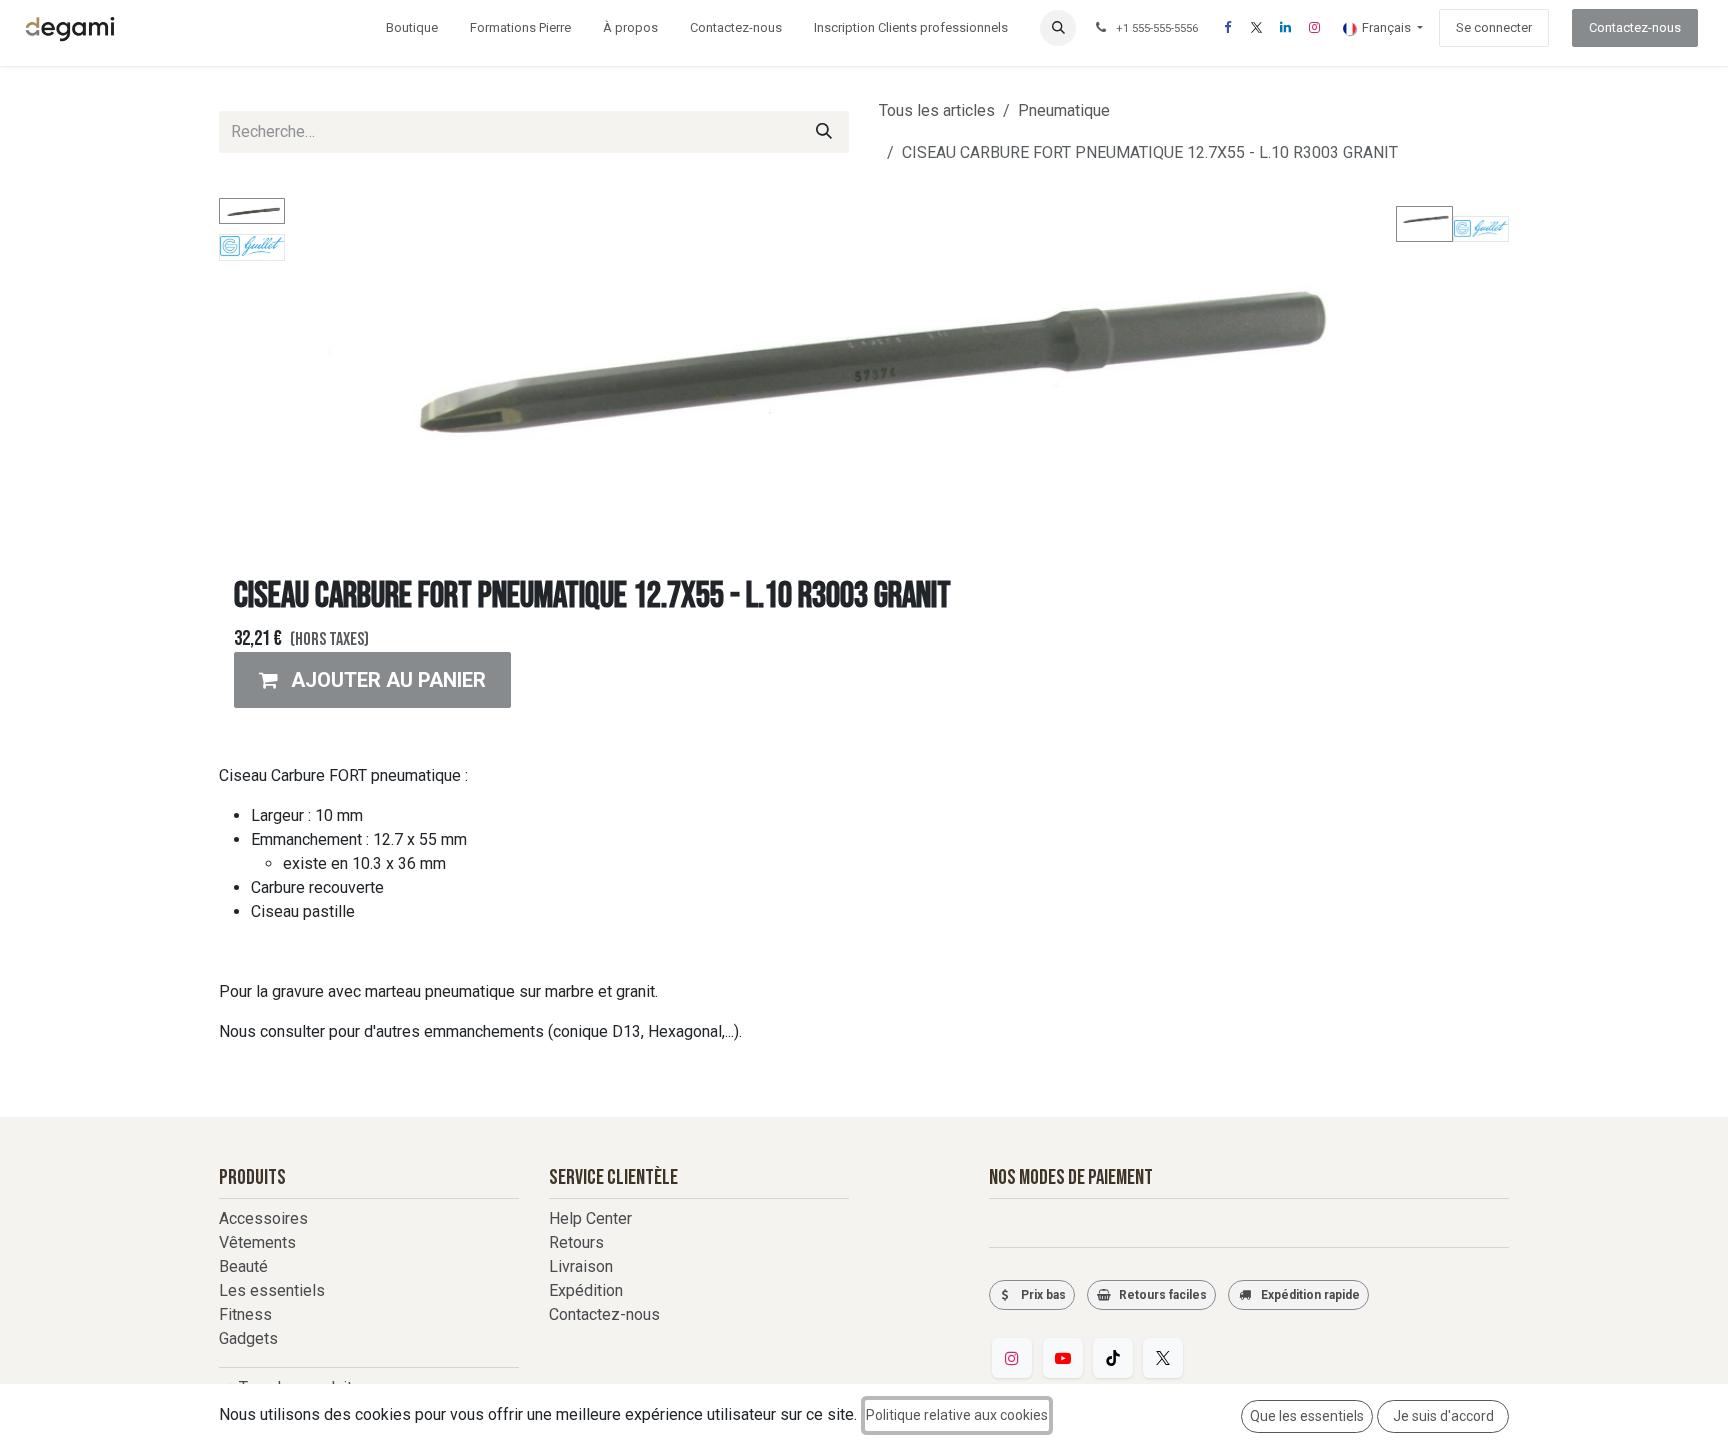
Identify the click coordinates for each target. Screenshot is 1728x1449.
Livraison (581, 1266)
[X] (1256, 28)
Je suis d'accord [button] (1443, 1416)
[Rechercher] (824, 132)
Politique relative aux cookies (957, 1415)
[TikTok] (1113, 1358)
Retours (576, 1242)
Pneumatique (1064, 110)
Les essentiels (272, 1290)
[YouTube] (1063, 1358)
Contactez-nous (1635, 27)
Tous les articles (937, 110)
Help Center (590, 1218)
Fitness (245, 1314)
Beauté (243, 1266)
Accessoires (263, 1218)
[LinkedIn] (1285, 28)
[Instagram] (1314, 28)
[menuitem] (412, 28)
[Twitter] (1163, 1358)
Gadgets (248, 1338)
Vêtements (257, 1242)
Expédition (586, 1290)
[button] (1058, 28)
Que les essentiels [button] (1307, 1416)
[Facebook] (1227, 28)
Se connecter (1494, 27)
